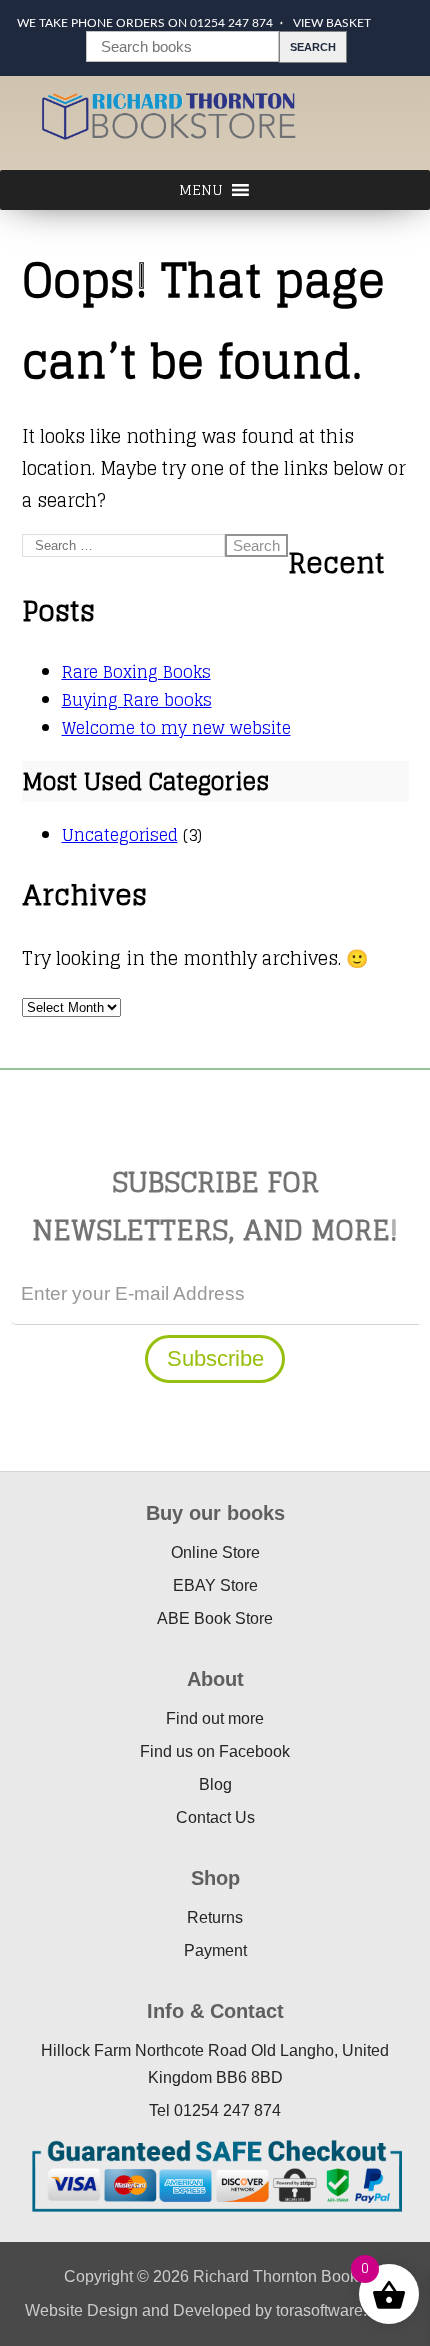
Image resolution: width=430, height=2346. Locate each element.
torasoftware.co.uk (340, 2310)
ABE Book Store (215, 1618)
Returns (215, 1917)
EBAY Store (215, 1585)
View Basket (332, 23)
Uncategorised (120, 835)
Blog (215, 1784)
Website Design (81, 2310)
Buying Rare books (137, 700)
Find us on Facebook (215, 1751)
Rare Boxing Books (136, 672)
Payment (215, 1950)
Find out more (215, 1718)
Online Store (215, 1552)
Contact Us (215, 1817)
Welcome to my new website (176, 728)
